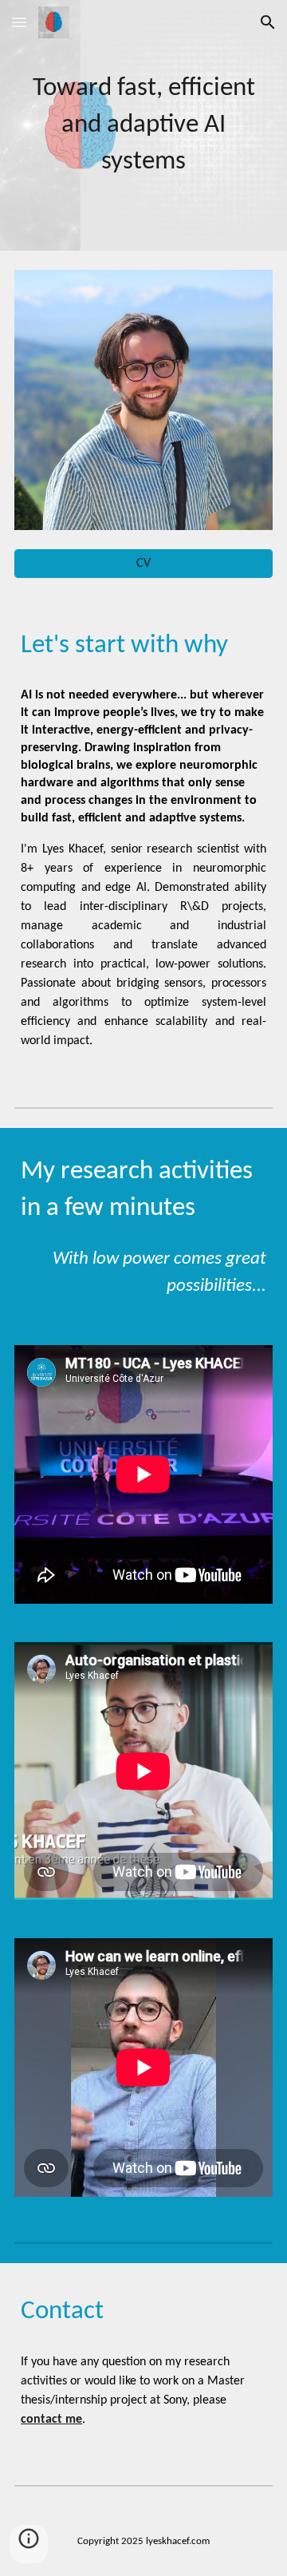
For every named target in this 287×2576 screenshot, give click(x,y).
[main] (143, 125)
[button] (19, 22)
